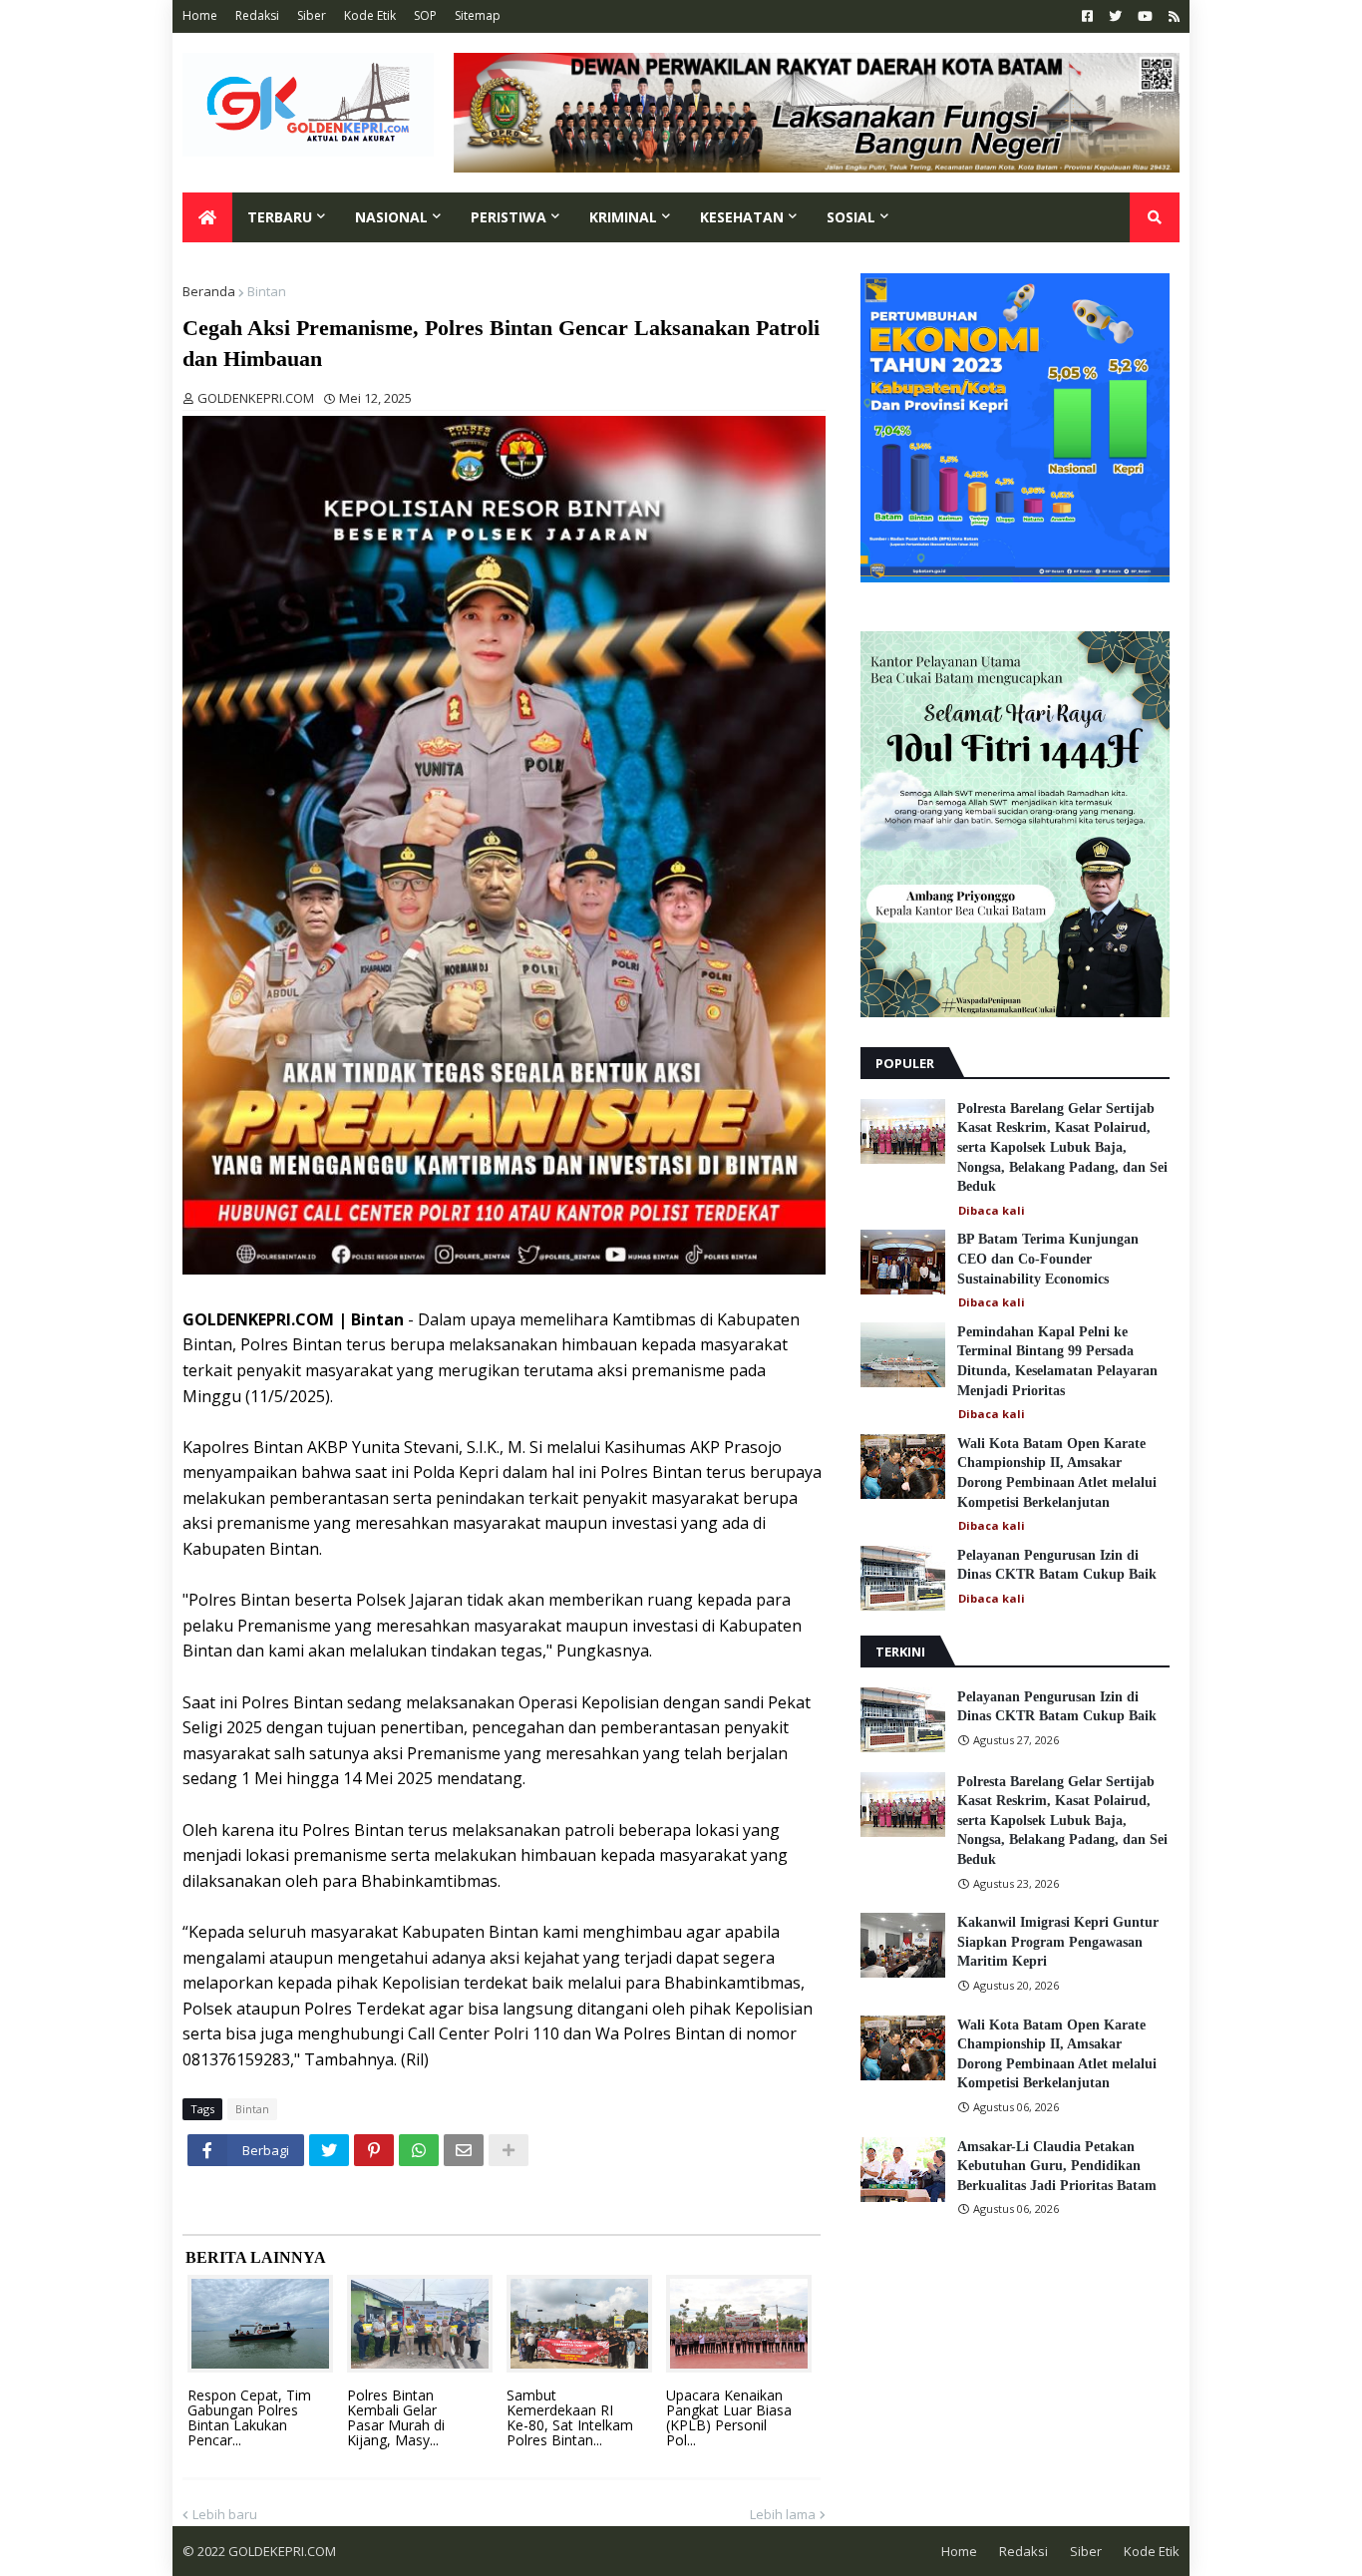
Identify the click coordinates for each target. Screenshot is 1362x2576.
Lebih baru (225, 2514)
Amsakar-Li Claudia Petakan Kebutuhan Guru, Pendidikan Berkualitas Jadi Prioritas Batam (1057, 2166)
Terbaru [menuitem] (280, 217)
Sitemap (478, 15)
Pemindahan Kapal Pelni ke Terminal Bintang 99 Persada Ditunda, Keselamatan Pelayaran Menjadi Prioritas (1057, 1361)
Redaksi (257, 15)
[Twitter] (329, 2150)
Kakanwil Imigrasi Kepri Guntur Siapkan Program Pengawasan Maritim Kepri (1058, 1942)
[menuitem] (207, 217)
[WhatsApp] (419, 2150)
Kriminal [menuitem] (623, 217)
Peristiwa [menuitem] (509, 217)
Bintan (267, 291)
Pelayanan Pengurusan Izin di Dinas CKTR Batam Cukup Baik (1057, 1565)
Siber (312, 15)
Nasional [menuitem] (391, 217)
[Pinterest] (374, 2150)
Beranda (209, 291)
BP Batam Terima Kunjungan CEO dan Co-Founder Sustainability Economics (1048, 1259)
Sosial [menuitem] (851, 217)
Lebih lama (783, 2514)
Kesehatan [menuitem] (742, 217)
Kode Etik (370, 15)
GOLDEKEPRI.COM (282, 2551)
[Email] (464, 2150)
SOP (425, 15)
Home (200, 15)
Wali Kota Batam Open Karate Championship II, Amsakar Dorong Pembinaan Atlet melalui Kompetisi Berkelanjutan (1057, 1473)
